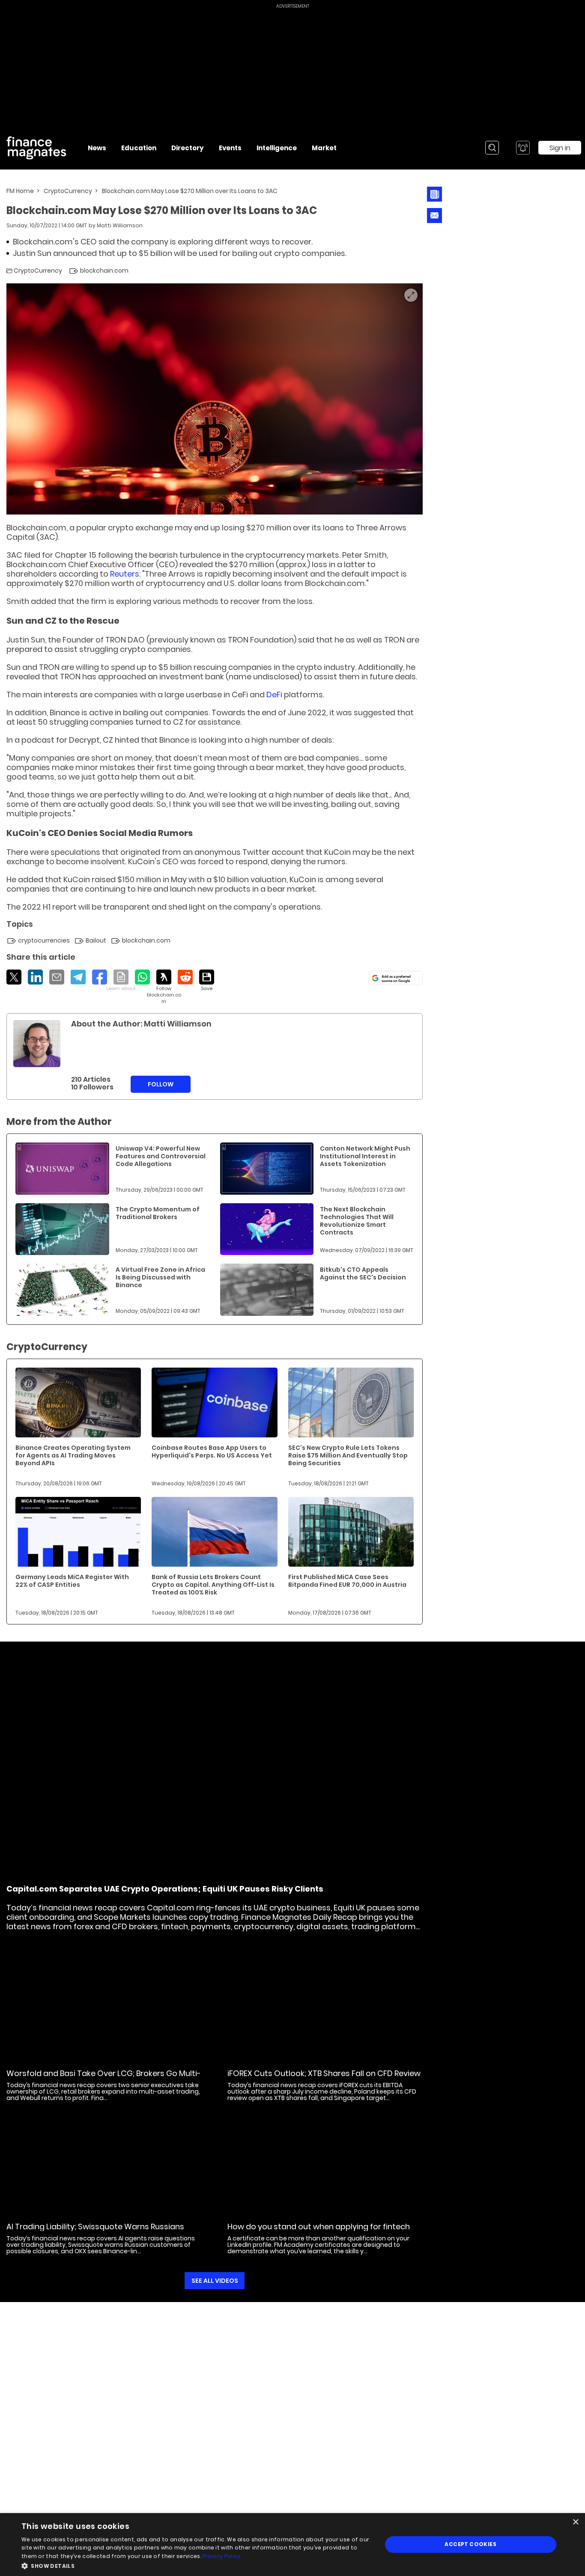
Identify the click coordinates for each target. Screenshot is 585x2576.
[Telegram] (78, 977)
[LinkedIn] (35, 977)
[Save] (207, 981)
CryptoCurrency (68, 191)
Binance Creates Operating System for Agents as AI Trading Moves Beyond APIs (73, 1455)
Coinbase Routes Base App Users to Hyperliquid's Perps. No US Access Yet (212, 1452)
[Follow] (164, 987)
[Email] (57, 977)
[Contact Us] (434, 216)
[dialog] (292, 2545)
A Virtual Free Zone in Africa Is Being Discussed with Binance (160, 1277)
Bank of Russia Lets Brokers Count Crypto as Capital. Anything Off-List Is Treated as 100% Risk (213, 1585)
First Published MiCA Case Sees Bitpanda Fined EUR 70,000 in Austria (347, 1581)
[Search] (492, 148)
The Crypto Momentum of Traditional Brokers (158, 1213)
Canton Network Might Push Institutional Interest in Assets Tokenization (365, 1156)
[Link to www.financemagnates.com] (62, 1169)
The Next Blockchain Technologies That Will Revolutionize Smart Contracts (357, 1221)
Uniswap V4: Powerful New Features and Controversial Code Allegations (161, 1156)
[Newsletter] (434, 194)
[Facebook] (100, 977)
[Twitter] (14, 977)
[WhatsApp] (142, 977)
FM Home (20, 191)
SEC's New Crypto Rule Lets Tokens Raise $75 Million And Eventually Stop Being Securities (348, 1455)
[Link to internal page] (37, 1044)
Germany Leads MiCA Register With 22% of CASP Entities (72, 1581)
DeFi (274, 695)
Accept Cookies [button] (470, 2544)
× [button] (575, 2522)
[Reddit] (185, 977)
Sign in (560, 148)
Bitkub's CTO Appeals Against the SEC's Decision (363, 1273)
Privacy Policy (221, 2556)
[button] (196, 2565)
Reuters (125, 574)
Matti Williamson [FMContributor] (120, 225)
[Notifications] (523, 148)
